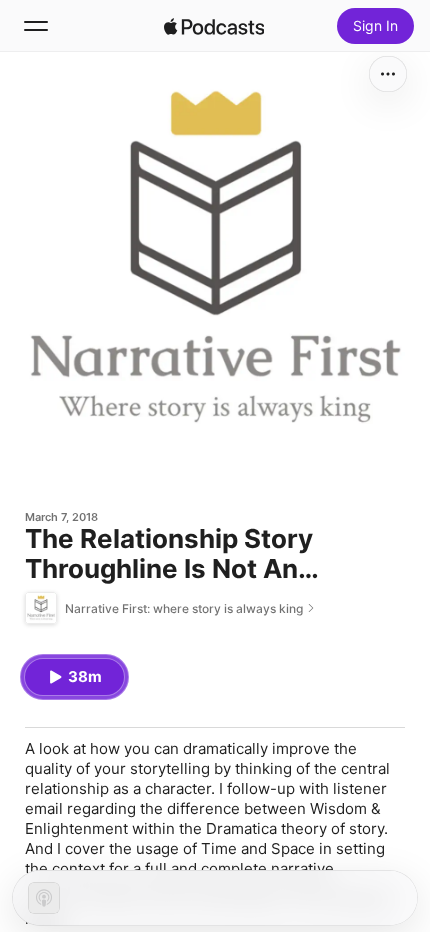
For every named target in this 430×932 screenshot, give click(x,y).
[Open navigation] (36, 26)
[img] (214, 26)
